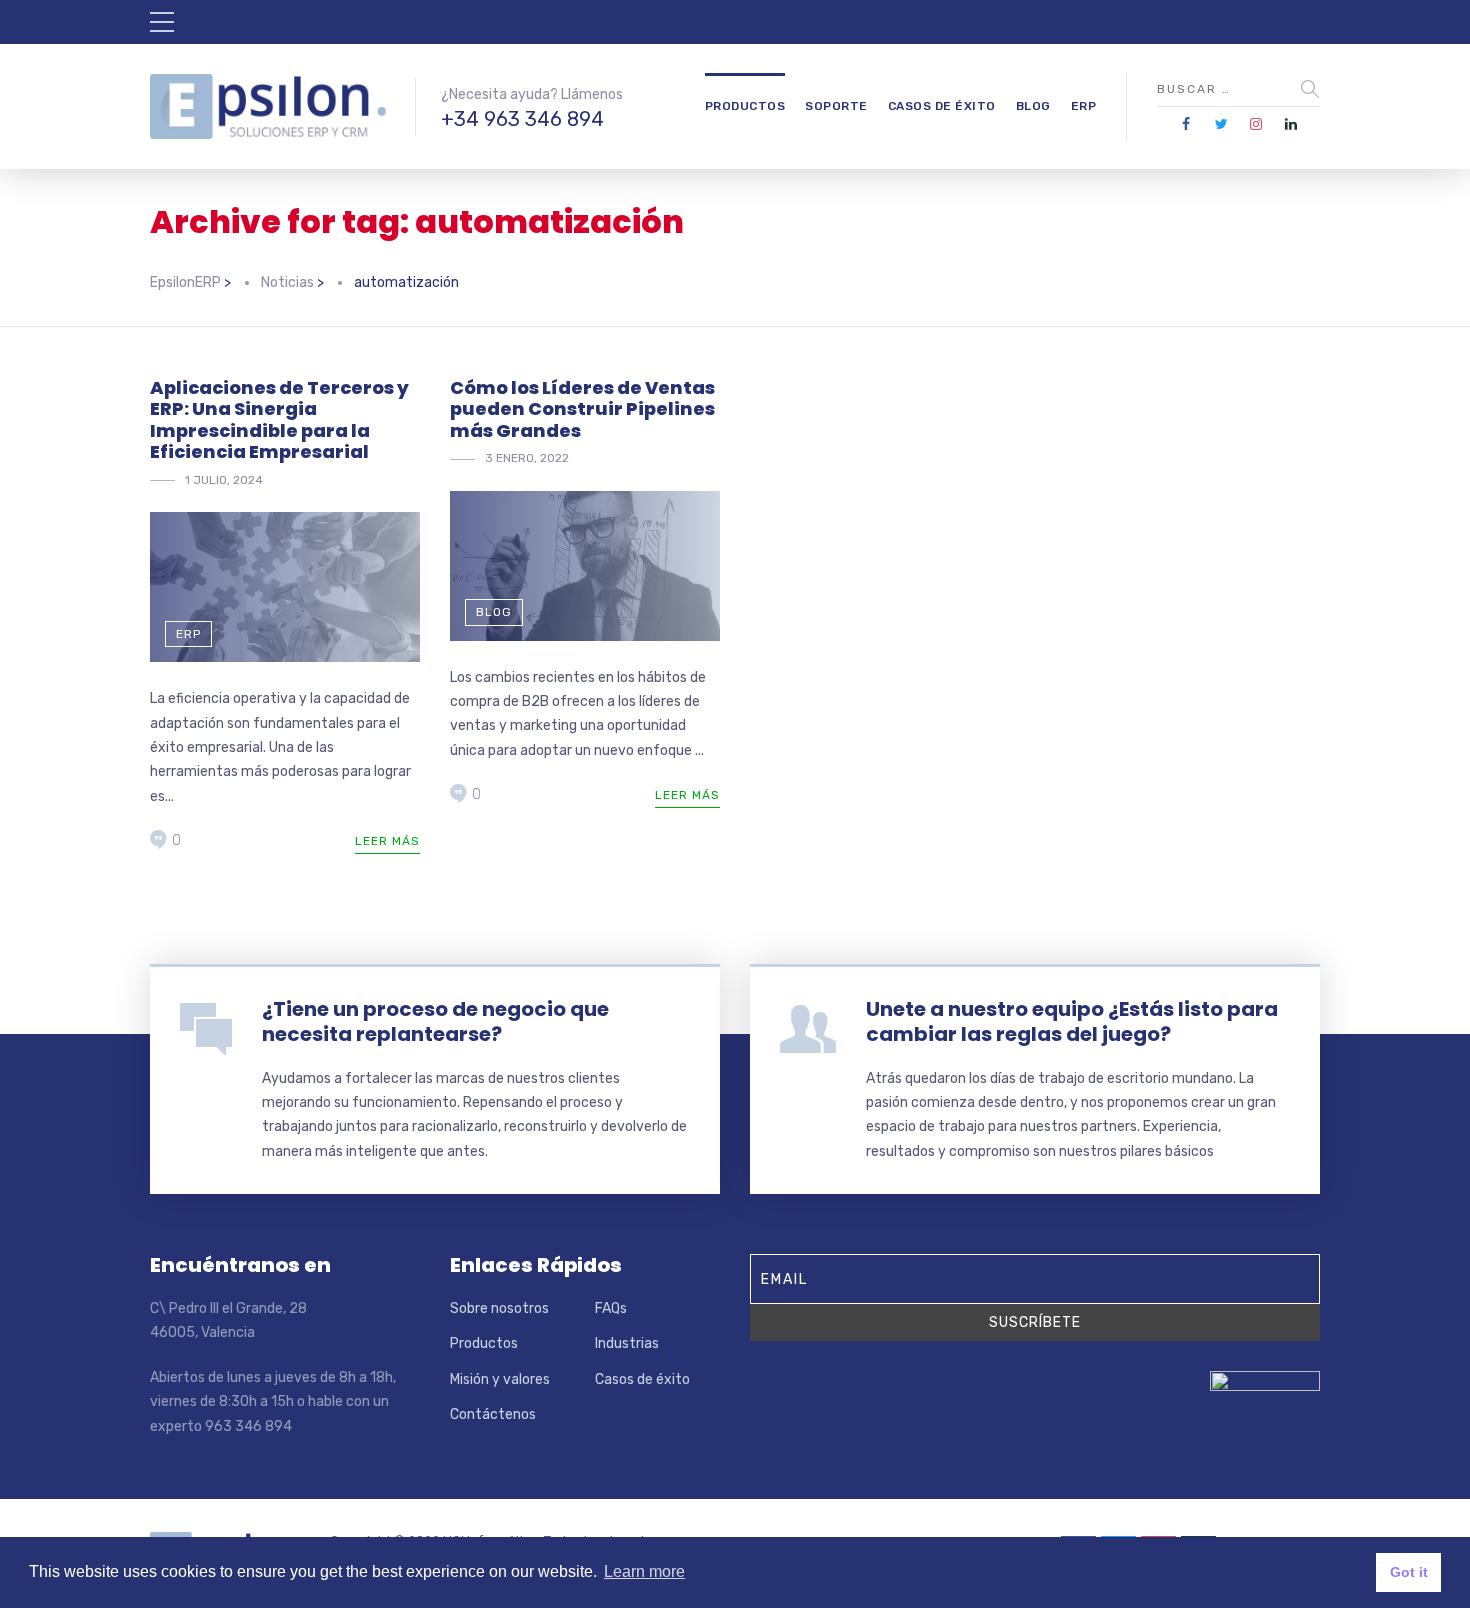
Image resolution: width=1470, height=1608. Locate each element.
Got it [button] (1409, 1572)
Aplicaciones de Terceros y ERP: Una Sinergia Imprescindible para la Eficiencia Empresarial (279, 420)
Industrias (627, 1343)
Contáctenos (493, 1414)
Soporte (836, 106)
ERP (1084, 106)
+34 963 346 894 (522, 119)
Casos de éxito (942, 106)
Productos (745, 106)
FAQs (611, 1308)
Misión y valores (500, 1379)
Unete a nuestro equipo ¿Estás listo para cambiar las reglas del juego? (1072, 1021)
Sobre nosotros (499, 1308)
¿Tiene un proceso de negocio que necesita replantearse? (435, 1021)
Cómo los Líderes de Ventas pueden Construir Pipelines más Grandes (582, 409)
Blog (1033, 106)
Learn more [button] (644, 1571)
